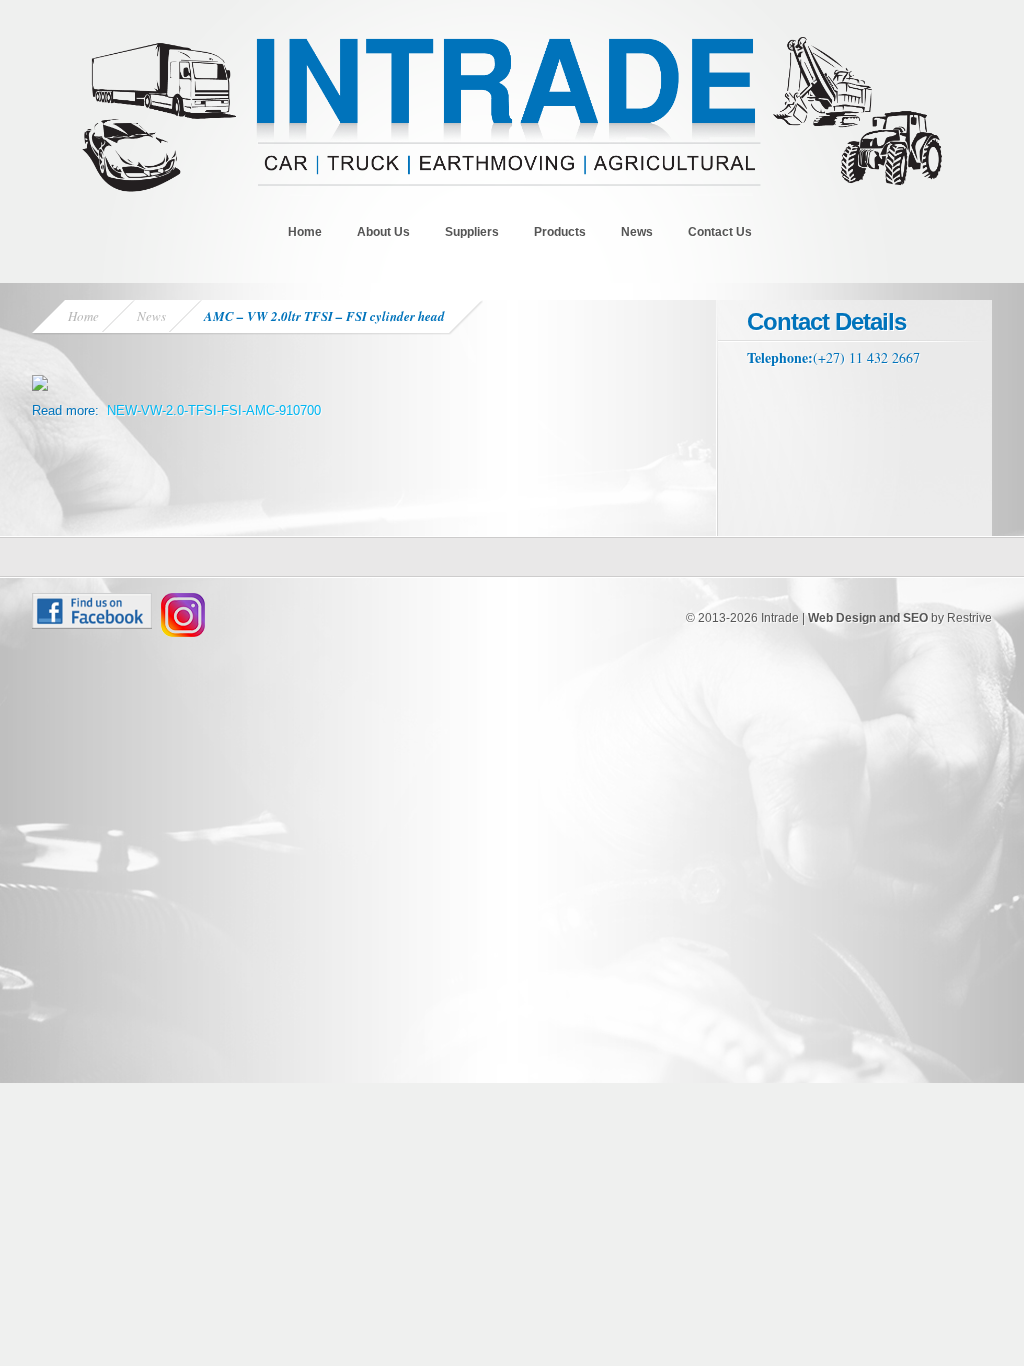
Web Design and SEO (868, 618)
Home (305, 232)
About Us (383, 232)
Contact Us (720, 232)
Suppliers (472, 232)
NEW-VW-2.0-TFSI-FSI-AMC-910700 (214, 410)
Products (560, 232)
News (637, 232)
